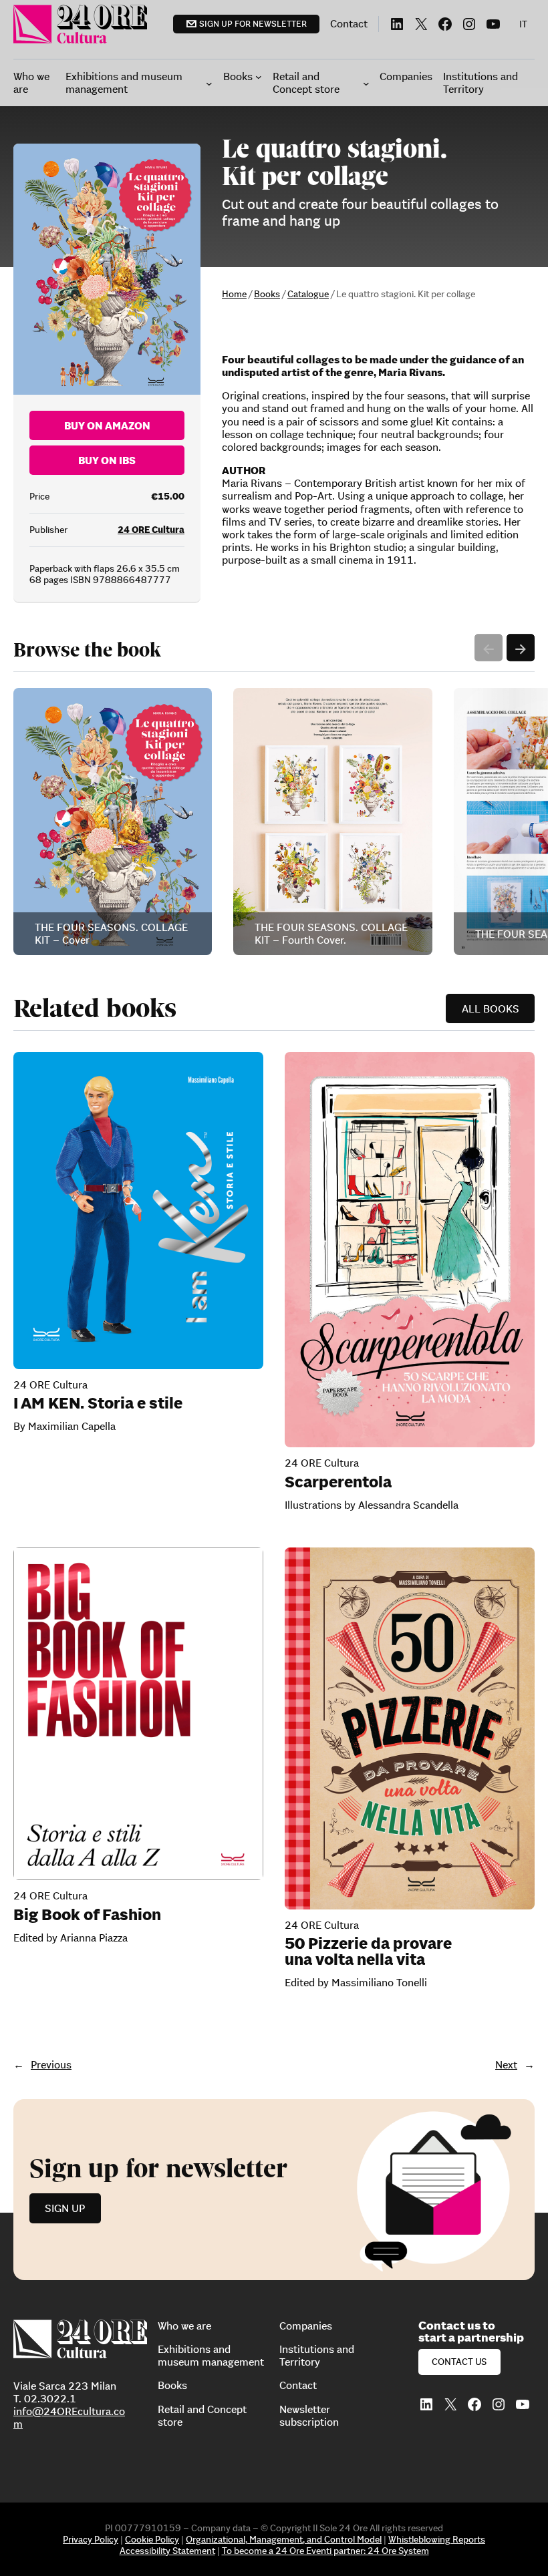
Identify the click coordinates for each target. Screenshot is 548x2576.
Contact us (459, 2362)
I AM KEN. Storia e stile (98, 1403)
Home (234, 294)
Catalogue (308, 294)
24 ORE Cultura (151, 530)
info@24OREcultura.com (69, 2417)
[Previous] (489, 648)
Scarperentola (338, 1482)
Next (506, 2064)
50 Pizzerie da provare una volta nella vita (368, 1952)
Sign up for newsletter (253, 24)
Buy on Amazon (107, 425)
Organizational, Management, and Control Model (284, 2539)
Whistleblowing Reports (437, 2539)
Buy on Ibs (107, 460)
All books (491, 1008)
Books (267, 294)
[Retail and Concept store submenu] (366, 83)
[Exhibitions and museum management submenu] (209, 83)
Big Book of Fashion (87, 1915)
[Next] (521, 648)
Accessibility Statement (167, 2551)
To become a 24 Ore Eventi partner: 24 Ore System (325, 2551)
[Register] (274, 2190)
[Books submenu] (259, 77)
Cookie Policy (152, 2539)
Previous (51, 2064)
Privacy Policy (91, 2539)
